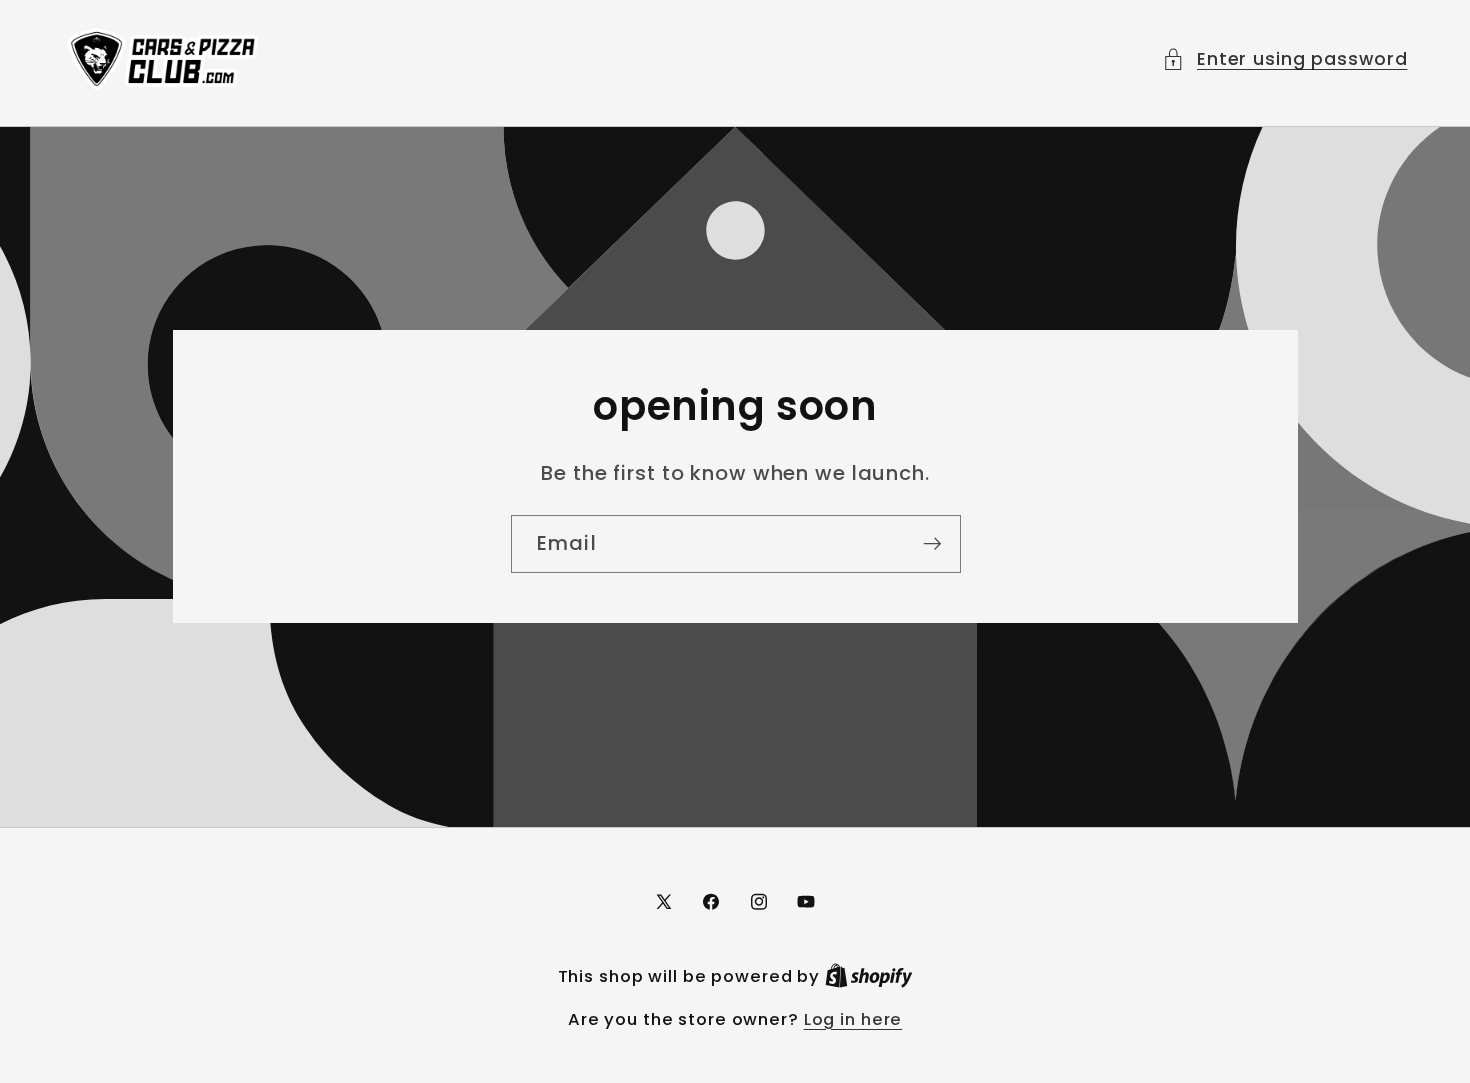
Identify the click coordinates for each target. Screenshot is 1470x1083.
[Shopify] (869, 976)
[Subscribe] (931, 544)
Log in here (853, 1020)
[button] (1285, 59)
